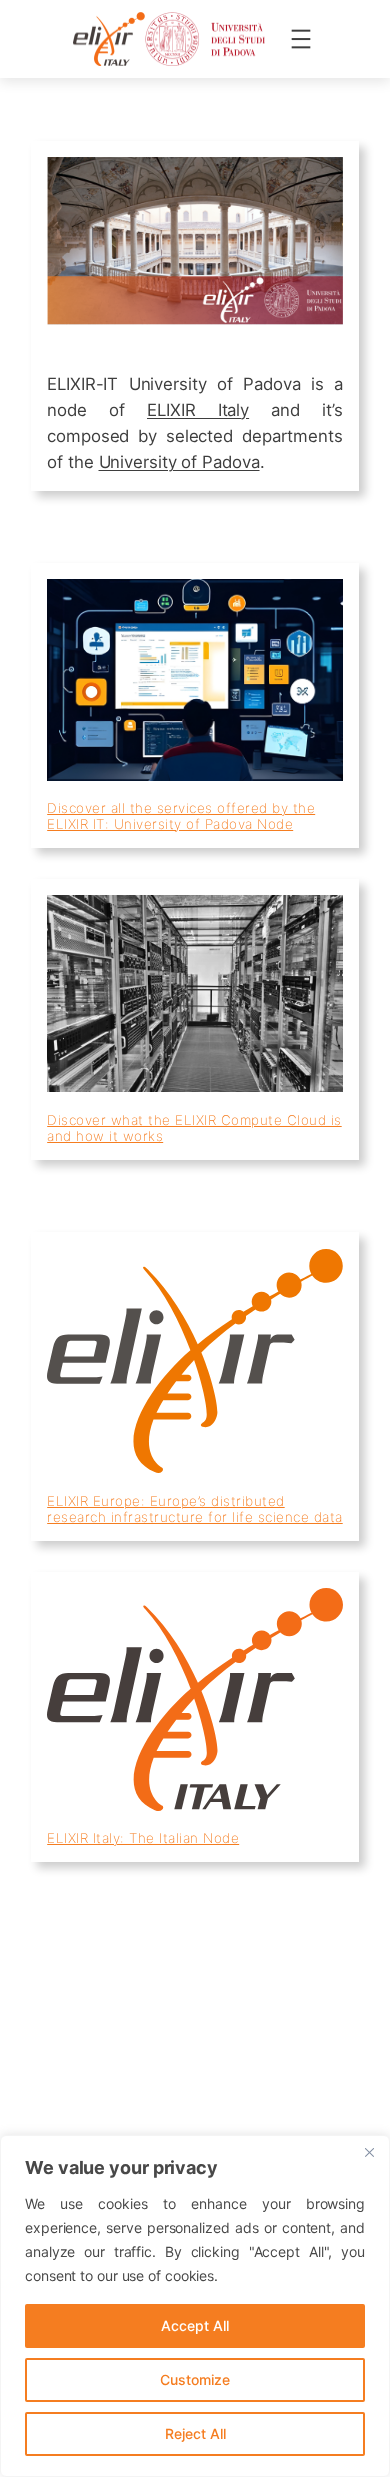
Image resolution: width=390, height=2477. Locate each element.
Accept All (195, 2325)
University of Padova (179, 462)
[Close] (369, 2152)
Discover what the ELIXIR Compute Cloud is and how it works (194, 1128)
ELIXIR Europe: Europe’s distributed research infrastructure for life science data (195, 1509)
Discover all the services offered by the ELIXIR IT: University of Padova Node (181, 816)
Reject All (195, 2433)
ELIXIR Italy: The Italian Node (143, 1838)
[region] (195, 2306)
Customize (195, 2379)
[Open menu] (301, 39)
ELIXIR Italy (198, 410)
